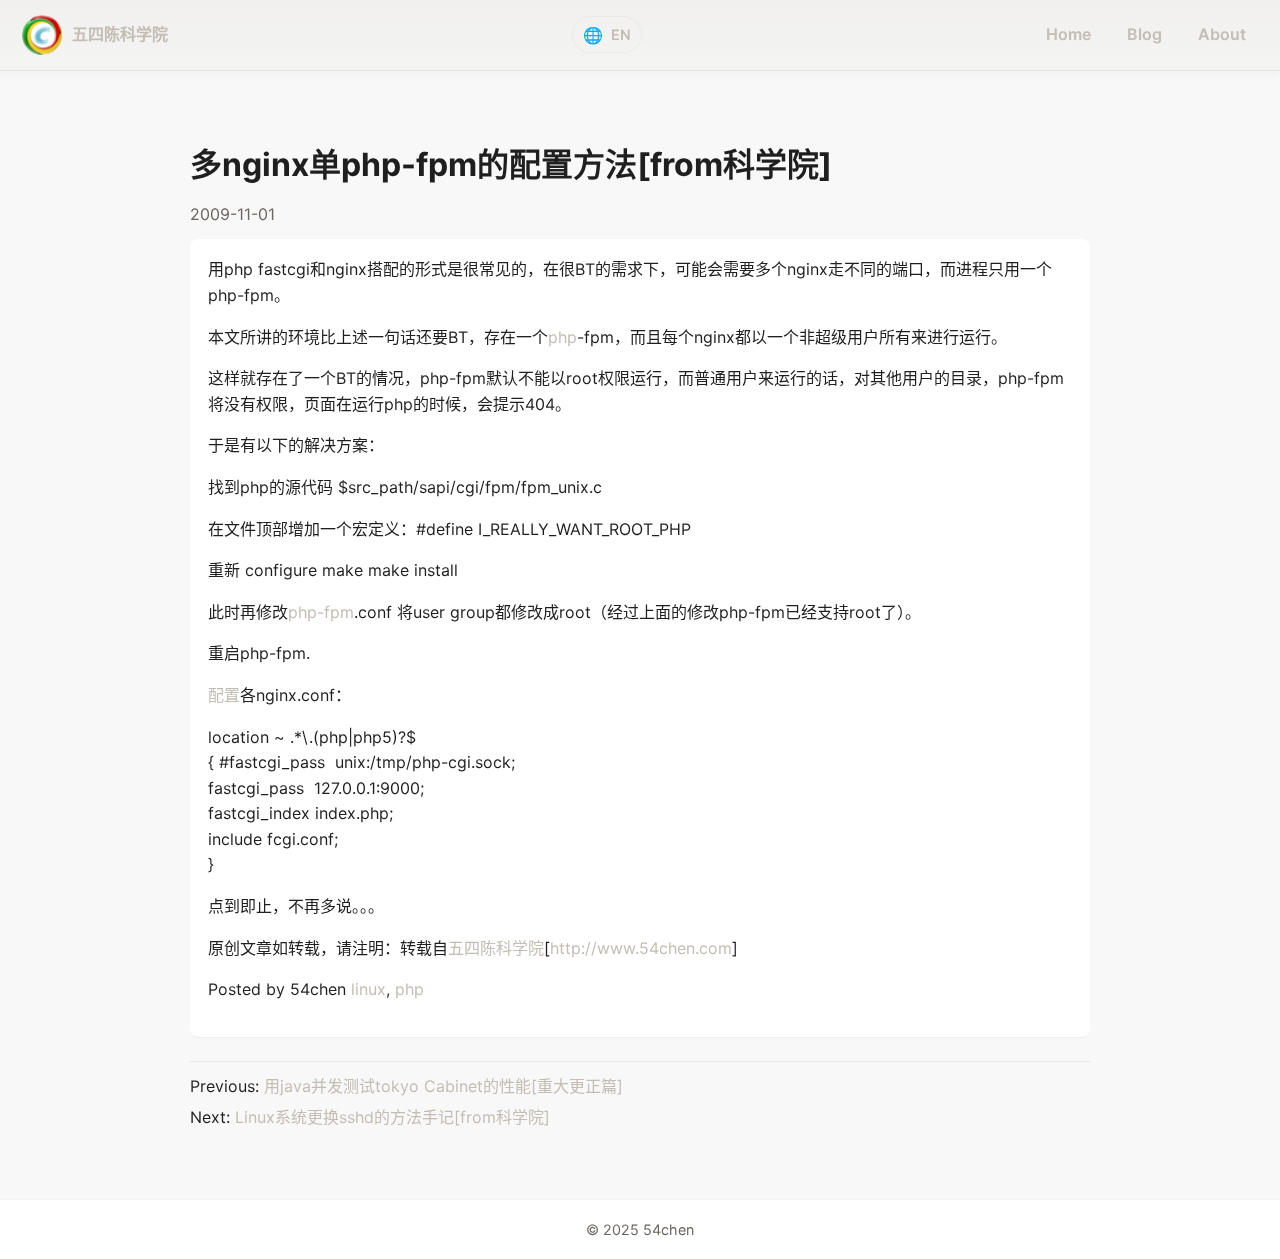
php (562, 337)
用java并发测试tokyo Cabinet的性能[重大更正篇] (443, 1086)
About (1222, 34)
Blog (1144, 34)
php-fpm (321, 612)
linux (368, 989)
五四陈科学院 (496, 948)
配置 (224, 695)
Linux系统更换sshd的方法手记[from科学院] (392, 1117)
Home (1068, 34)
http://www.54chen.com (641, 948)
